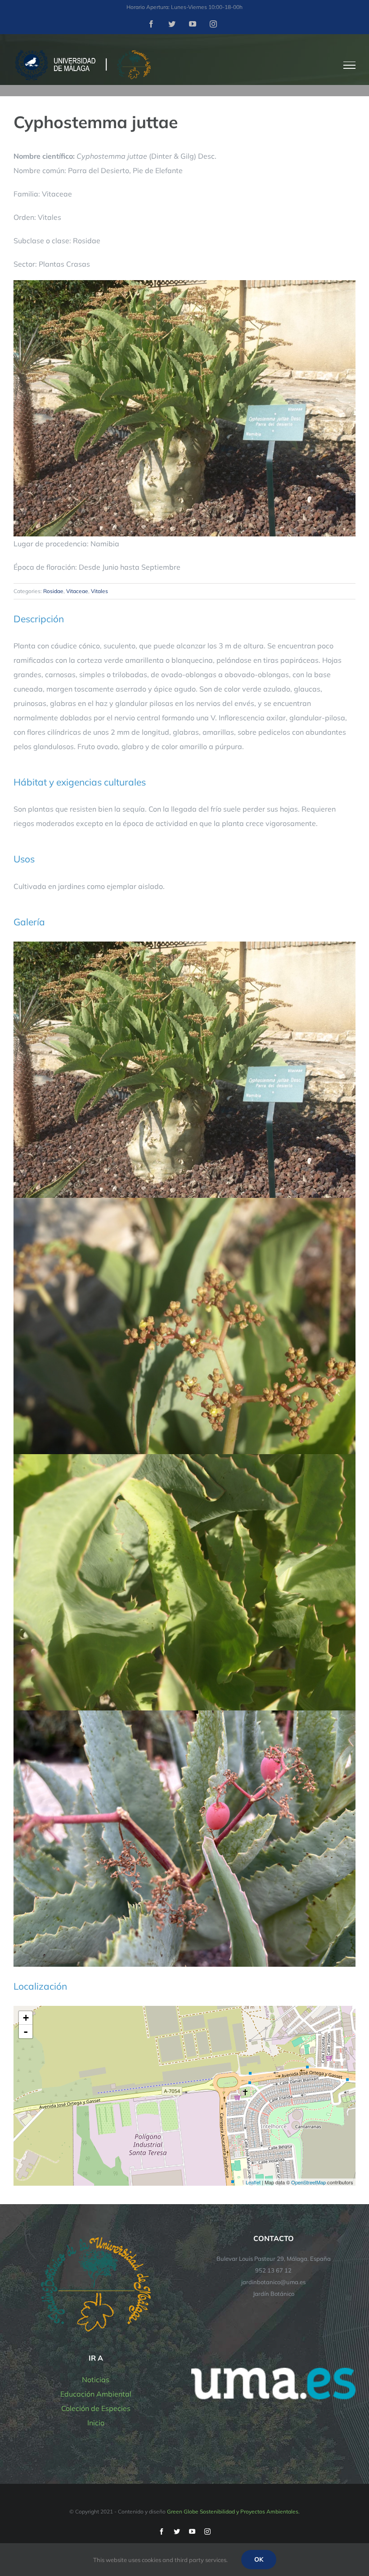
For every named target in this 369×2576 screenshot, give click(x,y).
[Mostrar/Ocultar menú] (350, 65)
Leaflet (253, 2182)
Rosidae (53, 591)
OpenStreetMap (308, 2182)
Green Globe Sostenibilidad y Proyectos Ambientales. (233, 2511)
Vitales (99, 591)
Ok (259, 2559)
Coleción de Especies (96, 2408)
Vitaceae (77, 591)
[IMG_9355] (184, 1714)
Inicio (96, 2423)
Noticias (96, 2380)
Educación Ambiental (96, 2394)
